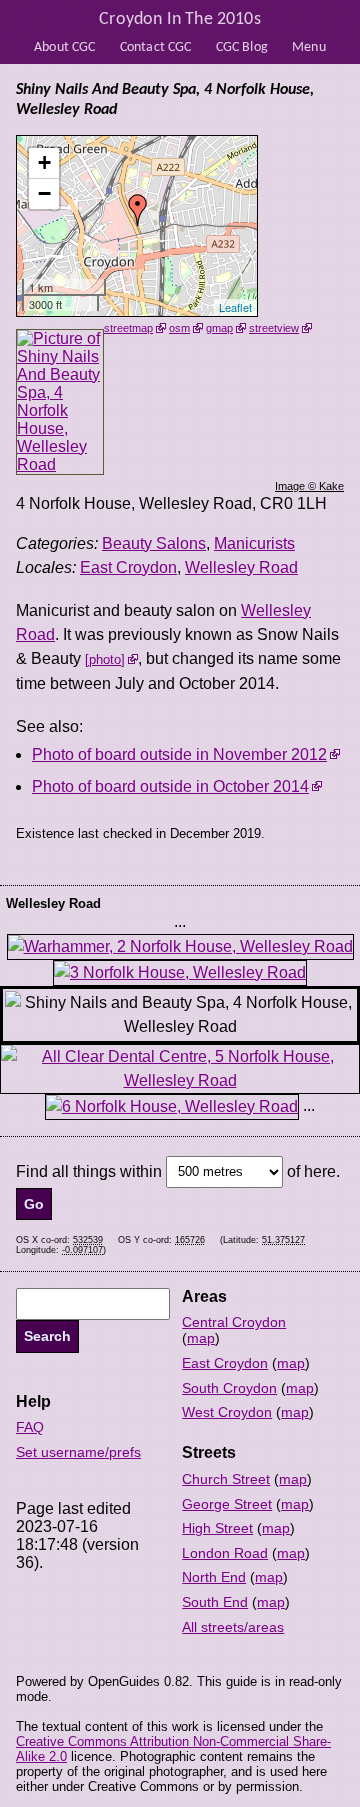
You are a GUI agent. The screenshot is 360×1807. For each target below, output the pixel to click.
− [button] (44, 193)
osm (179, 328)
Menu (309, 47)
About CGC (64, 47)
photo (105, 659)
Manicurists (254, 543)
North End (214, 1577)
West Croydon (227, 1412)
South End (215, 1602)
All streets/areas (233, 1627)
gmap (219, 328)
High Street (217, 1528)
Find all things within (89, 1170)
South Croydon (229, 1388)
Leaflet (235, 307)
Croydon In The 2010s (180, 19)
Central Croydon (234, 1322)
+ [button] (44, 162)
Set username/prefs (78, 1452)
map (201, 1338)
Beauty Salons (154, 543)
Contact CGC (156, 47)
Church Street (226, 1479)
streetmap (128, 328)
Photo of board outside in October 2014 (170, 786)
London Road (225, 1553)
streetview (274, 328)
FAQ (30, 1427)
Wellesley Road (241, 567)
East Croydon (128, 567)
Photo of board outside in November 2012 (179, 754)
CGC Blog (242, 47)
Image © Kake (309, 486)
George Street (227, 1504)
